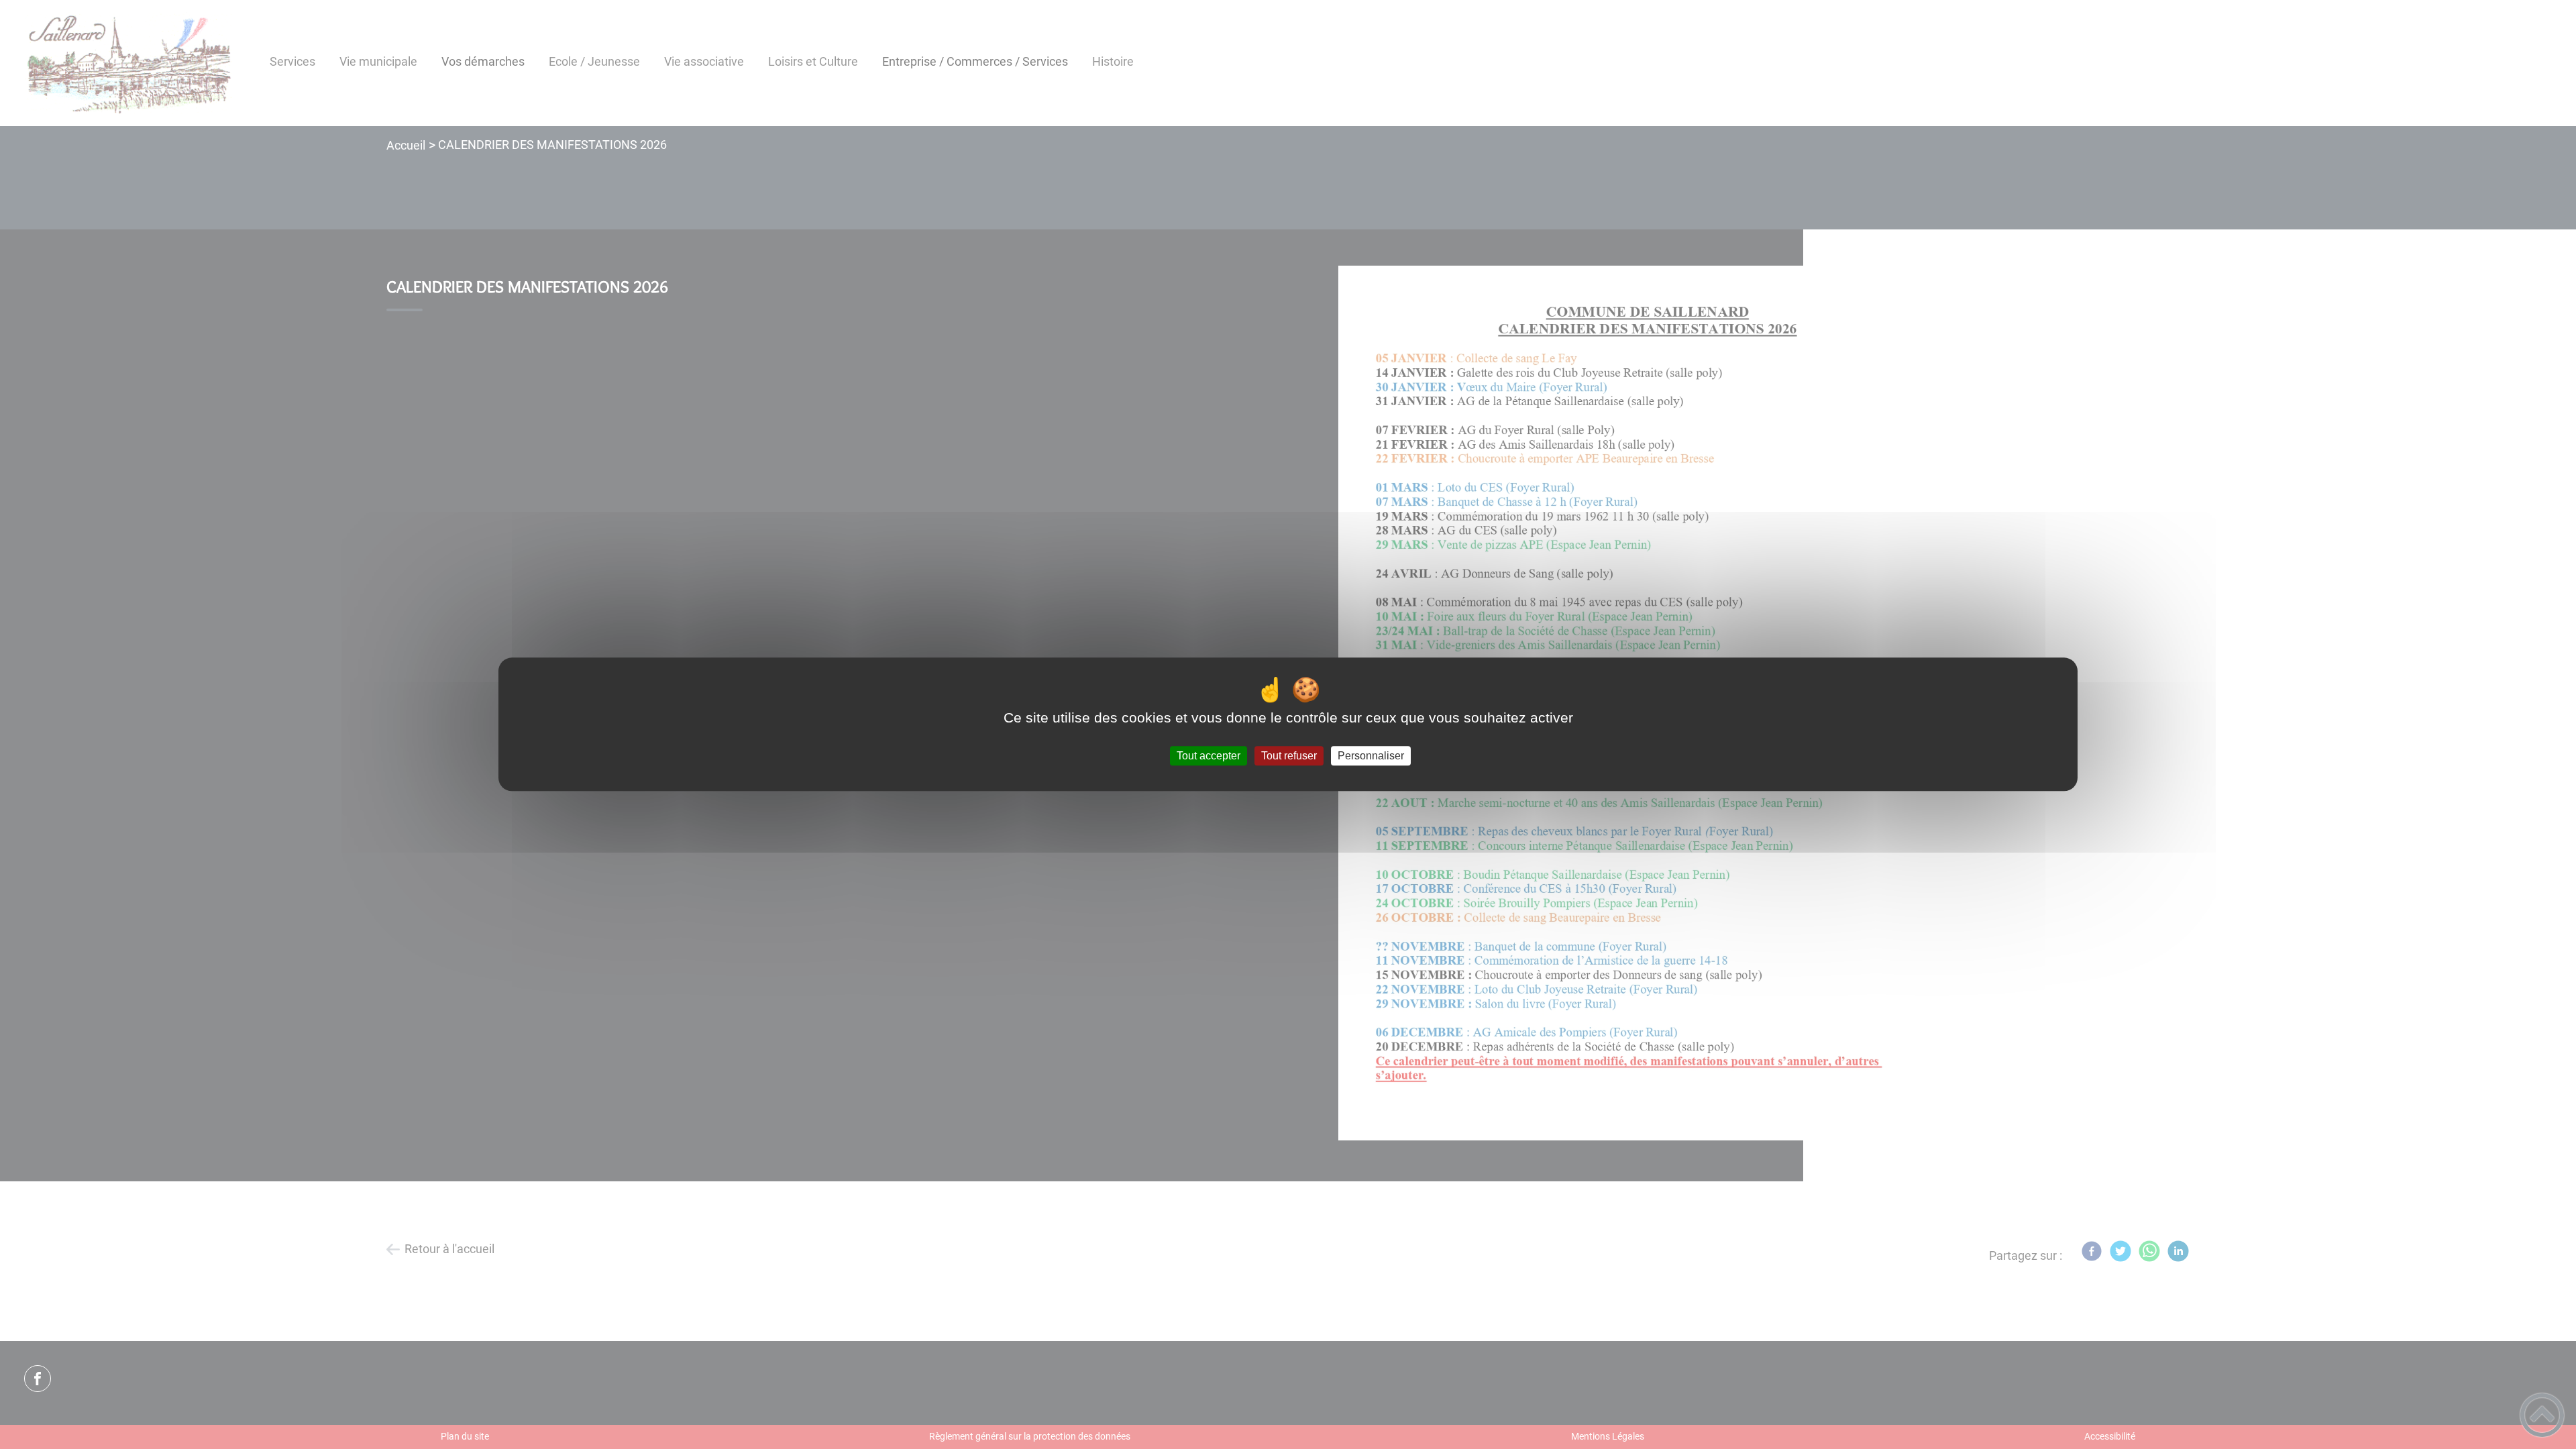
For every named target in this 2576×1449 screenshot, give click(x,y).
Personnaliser (1371, 756)
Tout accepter (1209, 756)
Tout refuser (1289, 756)
